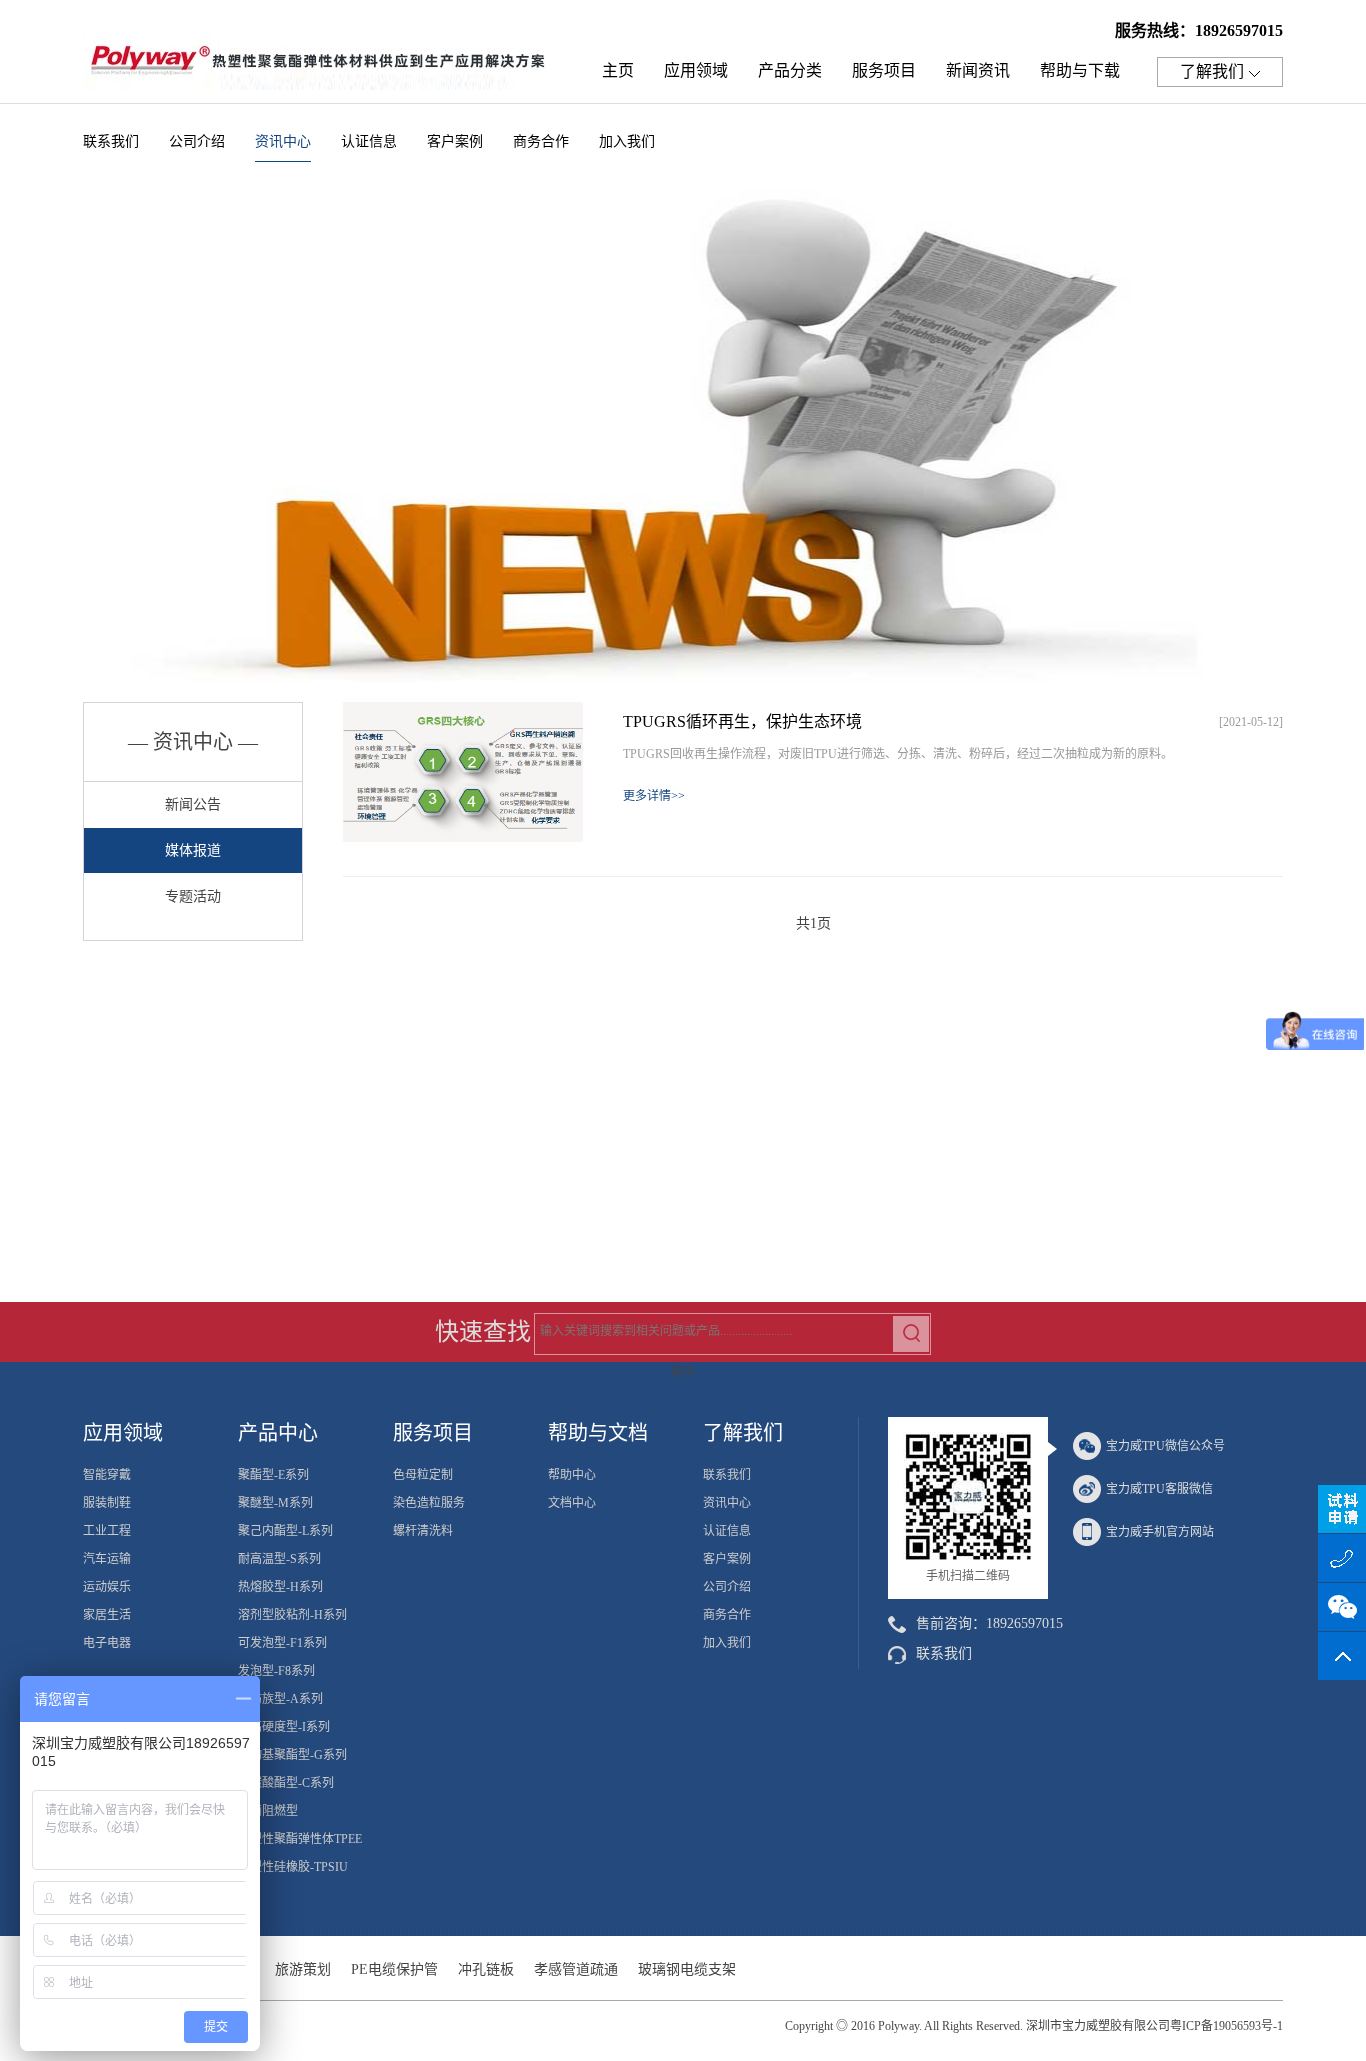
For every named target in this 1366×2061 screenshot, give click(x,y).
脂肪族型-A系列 (280, 1699)
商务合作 (541, 141)
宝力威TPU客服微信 (1159, 1489)
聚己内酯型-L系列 (285, 1531)
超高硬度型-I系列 (284, 1727)
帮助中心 (572, 1475)
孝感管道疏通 (576, 1969)
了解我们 (1212, 71)
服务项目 (884, 70)
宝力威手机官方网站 (1160, 1532)
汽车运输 (107, 1559)
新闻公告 (193, 804)
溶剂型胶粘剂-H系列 (292, 1615)
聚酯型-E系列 (273, 1475)
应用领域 (696, 70)
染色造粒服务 (429, 1503)
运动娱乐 (107, 1587)
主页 (618, 70)
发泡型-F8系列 (276, 1671)
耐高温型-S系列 (279, 1559)
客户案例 (455, 141)
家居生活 (107, 1615)
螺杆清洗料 (423, 1531)
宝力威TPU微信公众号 (1165, 1446)
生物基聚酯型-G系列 (292, 1755)
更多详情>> (654, 796)
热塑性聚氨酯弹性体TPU (323, 66)
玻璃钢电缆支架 (687, 1969)
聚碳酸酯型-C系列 (286, 1783)
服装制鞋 (107, 1503)
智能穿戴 (107, 1475)
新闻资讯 (978, 70)
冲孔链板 (486, 1969)
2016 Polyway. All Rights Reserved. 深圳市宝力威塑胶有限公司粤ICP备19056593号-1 (1067, 2026)
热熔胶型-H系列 (280, 1587)
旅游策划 (303, 1969)
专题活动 (193, 896)
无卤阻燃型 (268, 1811)
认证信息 (369, 141)
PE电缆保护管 (394, 1969)
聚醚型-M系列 (275, 1503)
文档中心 (572, 1503)
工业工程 (107, 1531)
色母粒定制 (423, 1475)
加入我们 (627, 141)
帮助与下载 (1080, 70)
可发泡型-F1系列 (282, 1643)
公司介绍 (197, 141)
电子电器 (107, 1643)
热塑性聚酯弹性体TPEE (300, 1839)
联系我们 (111, 141)
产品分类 (790, 70)
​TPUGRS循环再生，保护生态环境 (742, 721)
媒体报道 (193, 850)
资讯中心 (283, 141)
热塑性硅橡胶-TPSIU (293, 1867)
